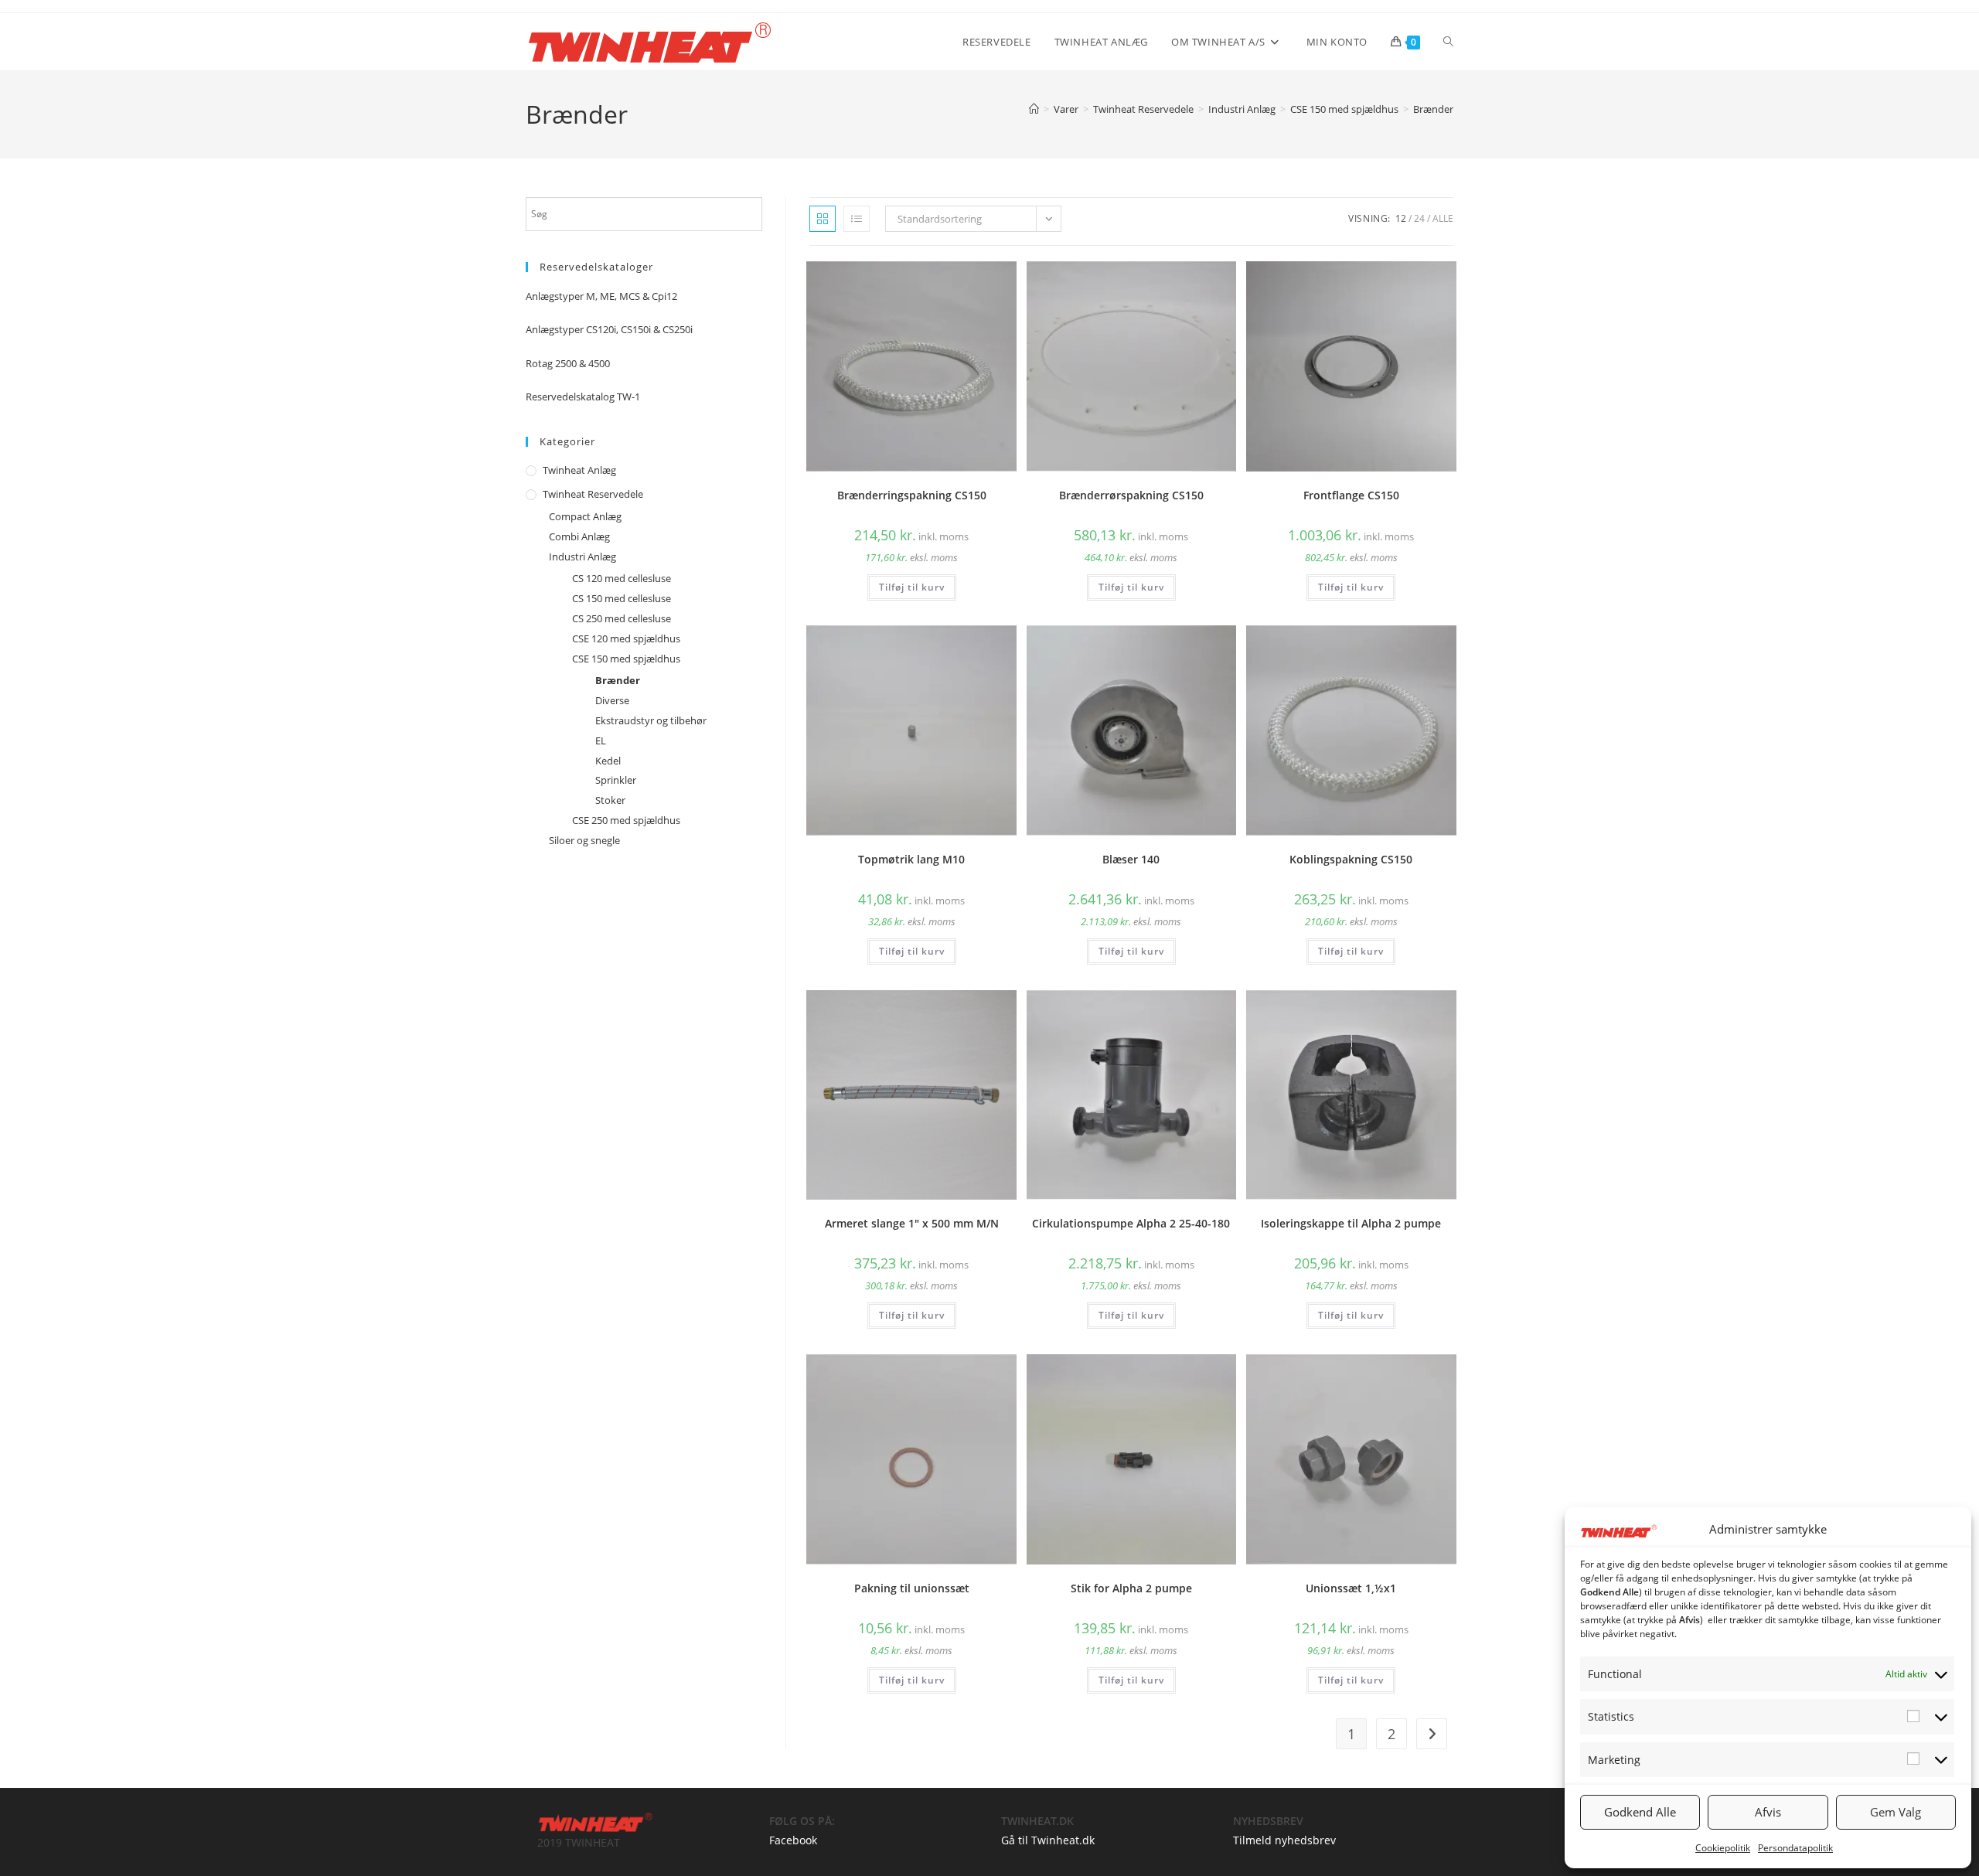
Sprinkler (616, 780)
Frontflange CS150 (1351, 495)
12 (1401, 218)
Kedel (608, 761)
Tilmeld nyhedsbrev (1284, 1840)
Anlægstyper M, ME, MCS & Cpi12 (601, 296)
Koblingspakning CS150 (1351, 859)
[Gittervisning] (823, 219)
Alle (1443, 218)
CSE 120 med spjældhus (626, 638)
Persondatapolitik (1795, 1848)
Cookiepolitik (1723, 1848)
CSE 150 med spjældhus (626, 659)
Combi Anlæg (579, 536)
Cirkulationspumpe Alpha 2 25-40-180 (1131, 1223)
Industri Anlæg (582, 557)
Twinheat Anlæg (579, 470)
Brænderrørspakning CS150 (1131, 495)
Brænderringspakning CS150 (912, 495)
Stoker (610, 800)
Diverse (612, 700)
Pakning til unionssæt (912, 1588)
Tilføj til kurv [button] (912, 587)
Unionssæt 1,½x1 (1351, 1588)
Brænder (1433, 109)
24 (1419, 218)
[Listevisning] (857, 219)
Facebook (793, 1840)
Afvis (1768, 1812)
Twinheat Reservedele (593, 494)
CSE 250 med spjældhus (626, 820)
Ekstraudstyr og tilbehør (651, 720)
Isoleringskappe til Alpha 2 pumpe (1351, 1223)
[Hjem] (1034, 109)
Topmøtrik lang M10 (911, 859)
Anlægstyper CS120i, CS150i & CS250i (609, 329)
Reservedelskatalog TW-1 (583, 397)
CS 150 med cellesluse (622, 598)
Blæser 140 (1131, 859)
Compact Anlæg (585, 516)
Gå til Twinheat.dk (1048, 1840)
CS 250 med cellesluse (622, 618)
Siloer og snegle (584, 840)
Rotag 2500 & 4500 (568, 363)
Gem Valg (1896, 1812)
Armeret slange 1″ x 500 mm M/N (912, 1223)
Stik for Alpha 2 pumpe (1131, 1588)
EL (601, 741)
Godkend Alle (1640, 1812)
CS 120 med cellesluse (622, 578)
